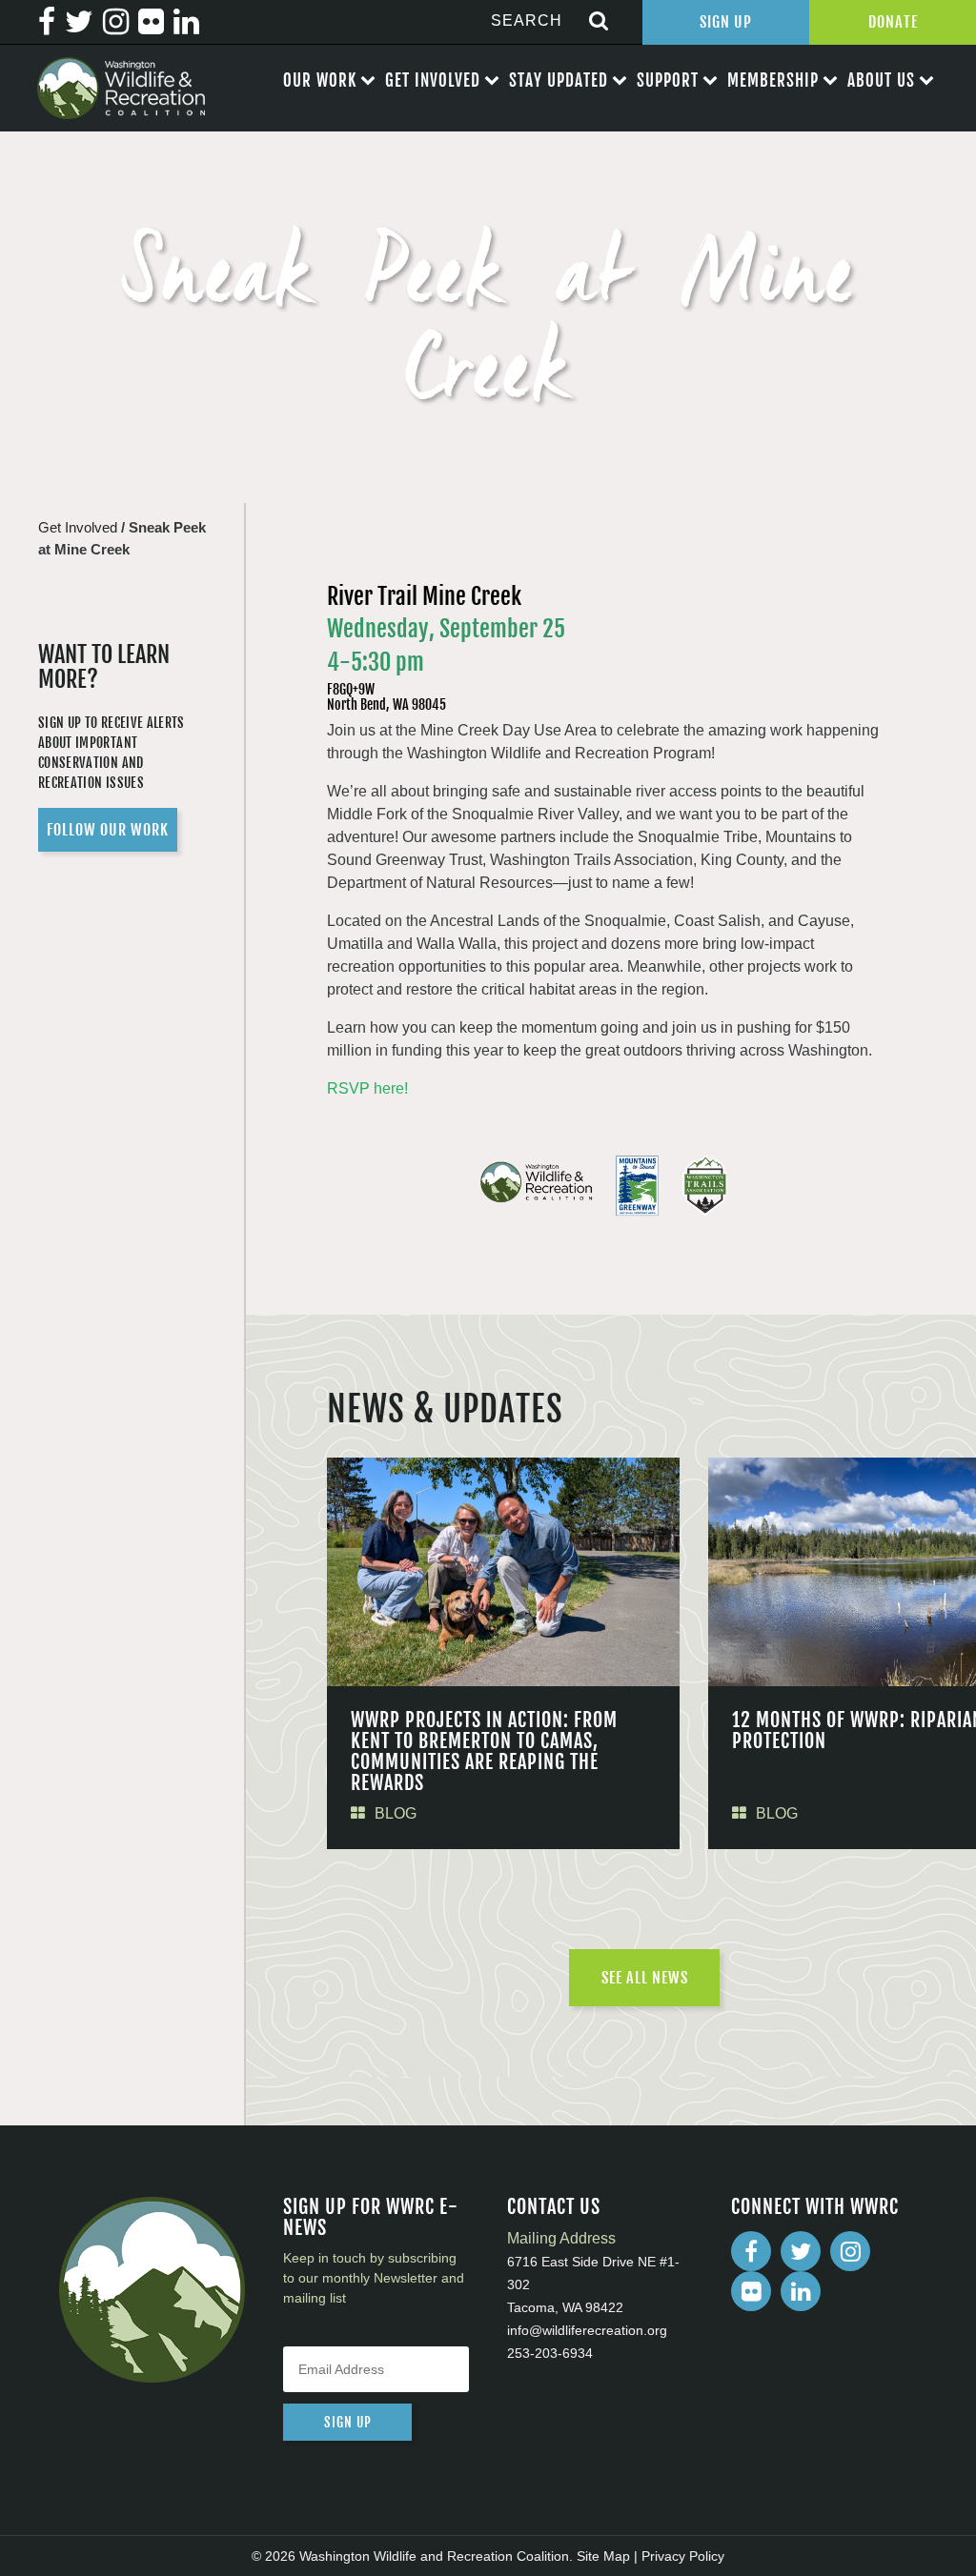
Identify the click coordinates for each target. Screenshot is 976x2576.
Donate (893, 22)
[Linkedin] (801, 2291)
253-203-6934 (550, 2353)
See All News (645, 1978)
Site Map (603, 2556)
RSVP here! (367, 1088)
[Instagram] (850, 2251)
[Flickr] (751, 2291)
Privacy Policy (683, 2556)
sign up (348, 2422)
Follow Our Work (108, 830)
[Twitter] (801, 2251)
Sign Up (726, 22)
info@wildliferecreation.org (587, 2330)
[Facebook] (751, 2251)
